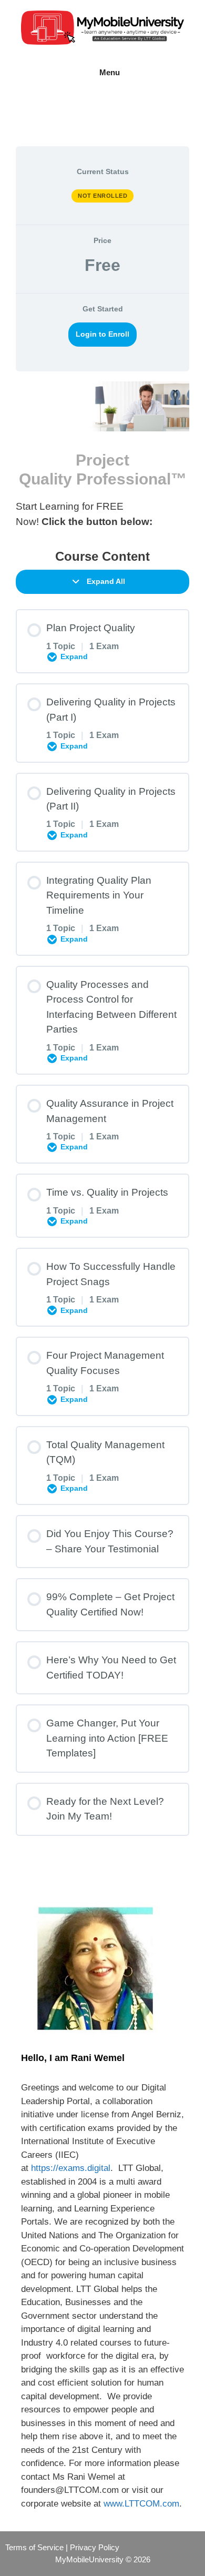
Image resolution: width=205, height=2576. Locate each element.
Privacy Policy (95, 2547)
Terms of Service (34, 2547)
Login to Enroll (102, 334)
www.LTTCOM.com (141, 2504)
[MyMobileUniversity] (102, 27)
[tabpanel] (102, 455)
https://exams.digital (71, 2168)
